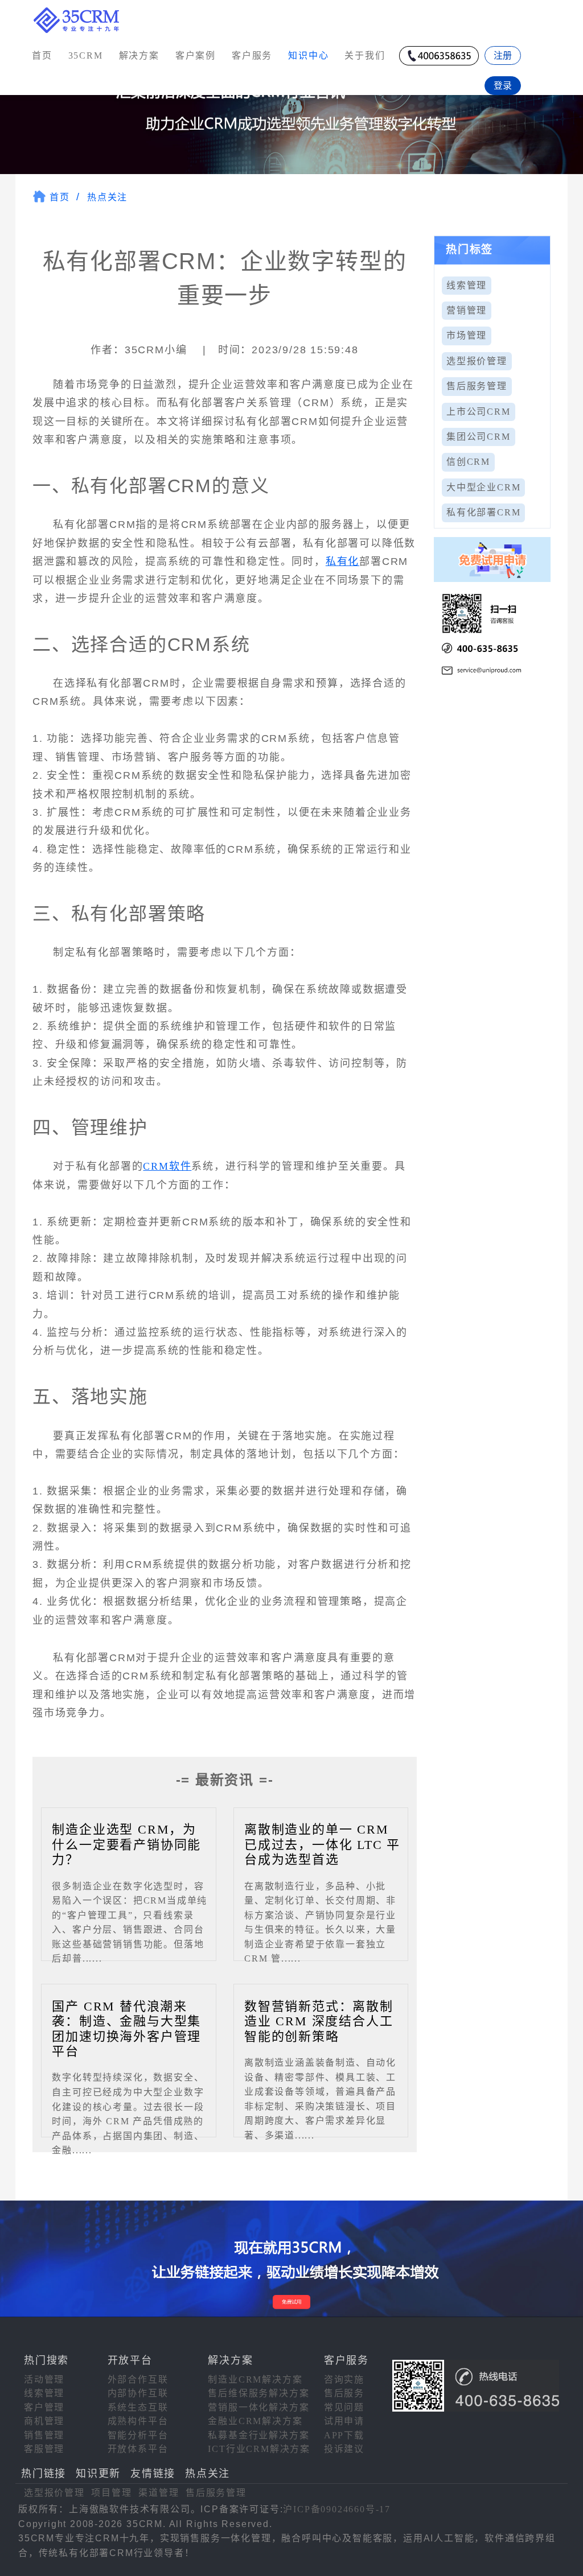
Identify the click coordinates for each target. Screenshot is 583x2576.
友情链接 (153, 2474)
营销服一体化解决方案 (258, 2407)
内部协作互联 (138, 2393)
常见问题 (344, 2407)
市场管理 (467, 335)
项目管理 (111, 2493)
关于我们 (365, 55)
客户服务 (252, 55)
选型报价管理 (477, 361)
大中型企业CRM (483, 487)
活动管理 (44, 2379)
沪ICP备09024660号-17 (337, 2509)
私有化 (342, 562)
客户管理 (44, 2407)
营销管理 (467, 310)
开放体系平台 (138, 2449)
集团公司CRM (479, 437)
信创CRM (468, 462)
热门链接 (44, 2474)
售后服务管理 (477, 386)
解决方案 (139, 55)
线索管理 (467, 285)
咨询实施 (344, 2379)
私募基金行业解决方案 (258, 2435)
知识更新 (98, 2474)
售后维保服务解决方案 (258, 2393)
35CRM (86, 55)
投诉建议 (344, 2449)
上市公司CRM (479, 412)
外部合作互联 (138, 2379)
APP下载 (344, 2435)
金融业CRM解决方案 (255, 2421)
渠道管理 (159, 2493)
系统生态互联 (138, 2407)
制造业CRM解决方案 (255, 2379)
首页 (42, 55)
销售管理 (44, 2435)
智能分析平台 (138, 2435)
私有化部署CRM (483, 512)
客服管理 (44, 2449)
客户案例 (196, 55)
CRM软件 (167, 1166)
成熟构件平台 (138, 2421)
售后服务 (344, 2393)
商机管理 (44, 2421)
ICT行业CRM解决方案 (259, 2449)
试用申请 (344, 2421)
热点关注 (107, 197)
